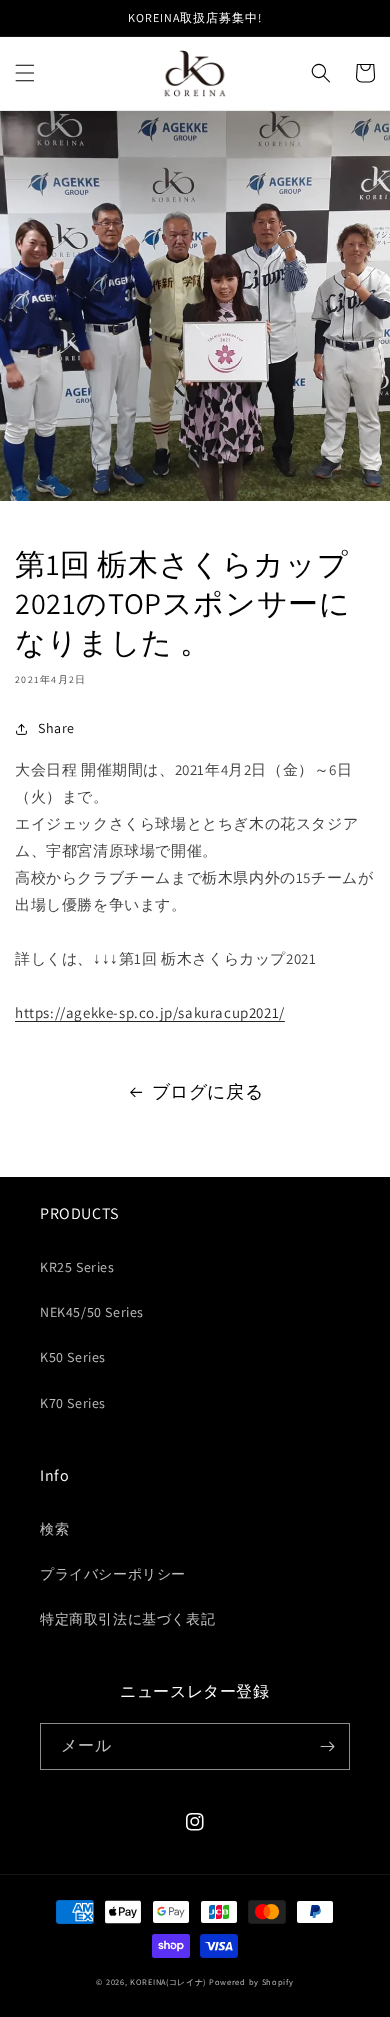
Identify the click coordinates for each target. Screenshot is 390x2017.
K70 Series (73, 1403)
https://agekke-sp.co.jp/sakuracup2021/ (150, 1012)
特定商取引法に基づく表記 (127, 1619)
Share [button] (56, 728)
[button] (25, 73)
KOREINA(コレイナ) (168, 1981)
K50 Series (73, 1357)
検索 (54, 1529)
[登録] (327, 1746)
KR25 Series (77, 1267)
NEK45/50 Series (92, 1312)
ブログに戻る (208, 1091)
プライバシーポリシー (113, 1574)
